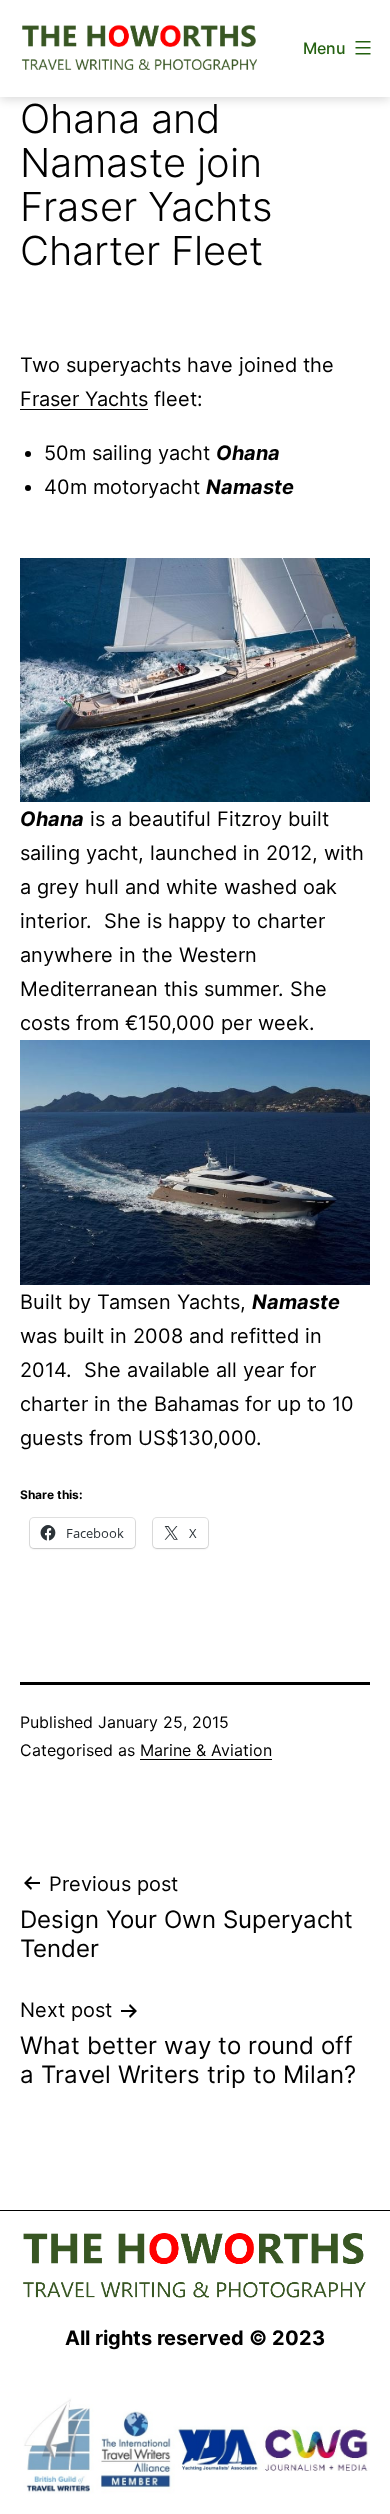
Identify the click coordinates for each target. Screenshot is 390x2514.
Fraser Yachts (84, 399)
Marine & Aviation (206, 1750)
